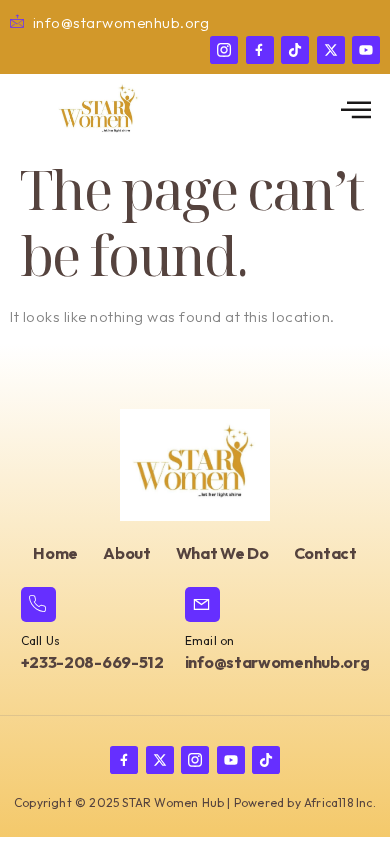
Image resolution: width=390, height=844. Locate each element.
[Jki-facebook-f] (260, 50)
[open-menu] (356, 110)
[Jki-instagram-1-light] (224, 50)
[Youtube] (366, 50)
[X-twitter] (331, 50)
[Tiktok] (295, 50)
